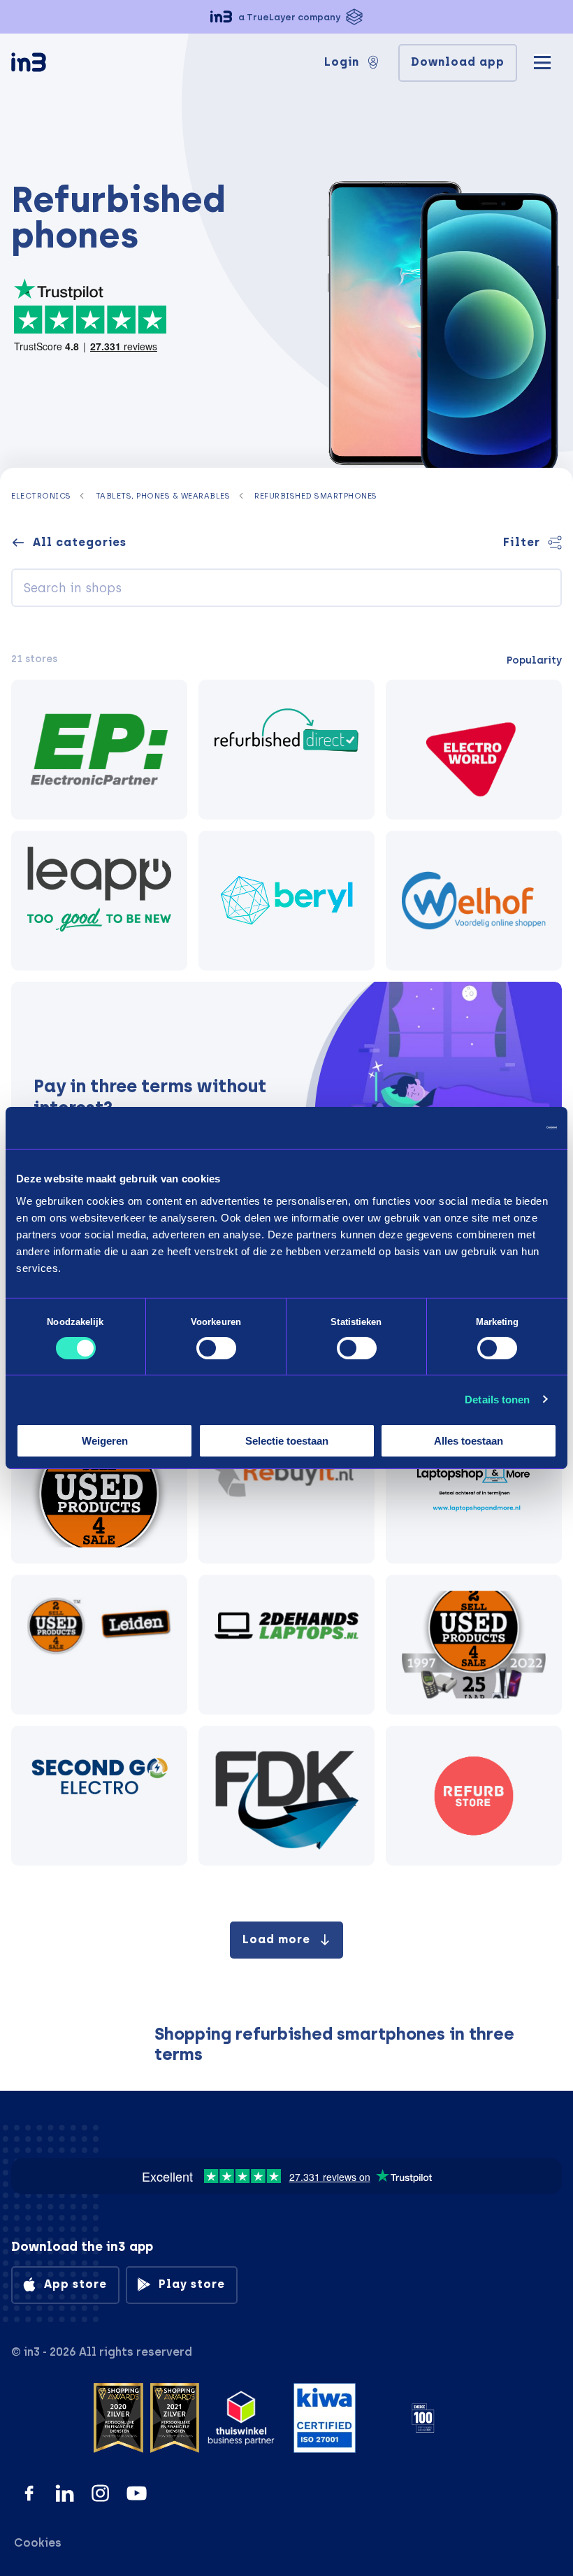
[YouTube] (137, 2493)
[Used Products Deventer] (474, 1645)
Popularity (534, 660)
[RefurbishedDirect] (286, 750)
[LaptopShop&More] (474, 1494)
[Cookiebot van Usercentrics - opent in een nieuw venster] (496, 1128)
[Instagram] (100, 2493)
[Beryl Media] (286, 901)
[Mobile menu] (542, 60)
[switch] (216, 1348)
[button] (286, 17)
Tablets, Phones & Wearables (163, 496)
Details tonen (497, 1400)
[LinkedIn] (65, 2493)
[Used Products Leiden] (99, 1645)
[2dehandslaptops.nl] (286, 1645)
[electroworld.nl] (474, 750)
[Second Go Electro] (99, 1796)
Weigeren (105, 1441)
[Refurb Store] (474, 1796)
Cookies (38, 2543)
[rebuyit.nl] (286, 1494)
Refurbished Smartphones (316, 496)
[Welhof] (474, 901)
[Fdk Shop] (286, 1796)
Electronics (41, 496)
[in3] (53, 65)
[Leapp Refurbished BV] (99, 901)
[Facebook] (29, 2493)
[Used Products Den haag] (99, 1494)
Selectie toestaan (287, 1441)
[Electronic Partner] (99, 750)
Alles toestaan (469, 1441)
